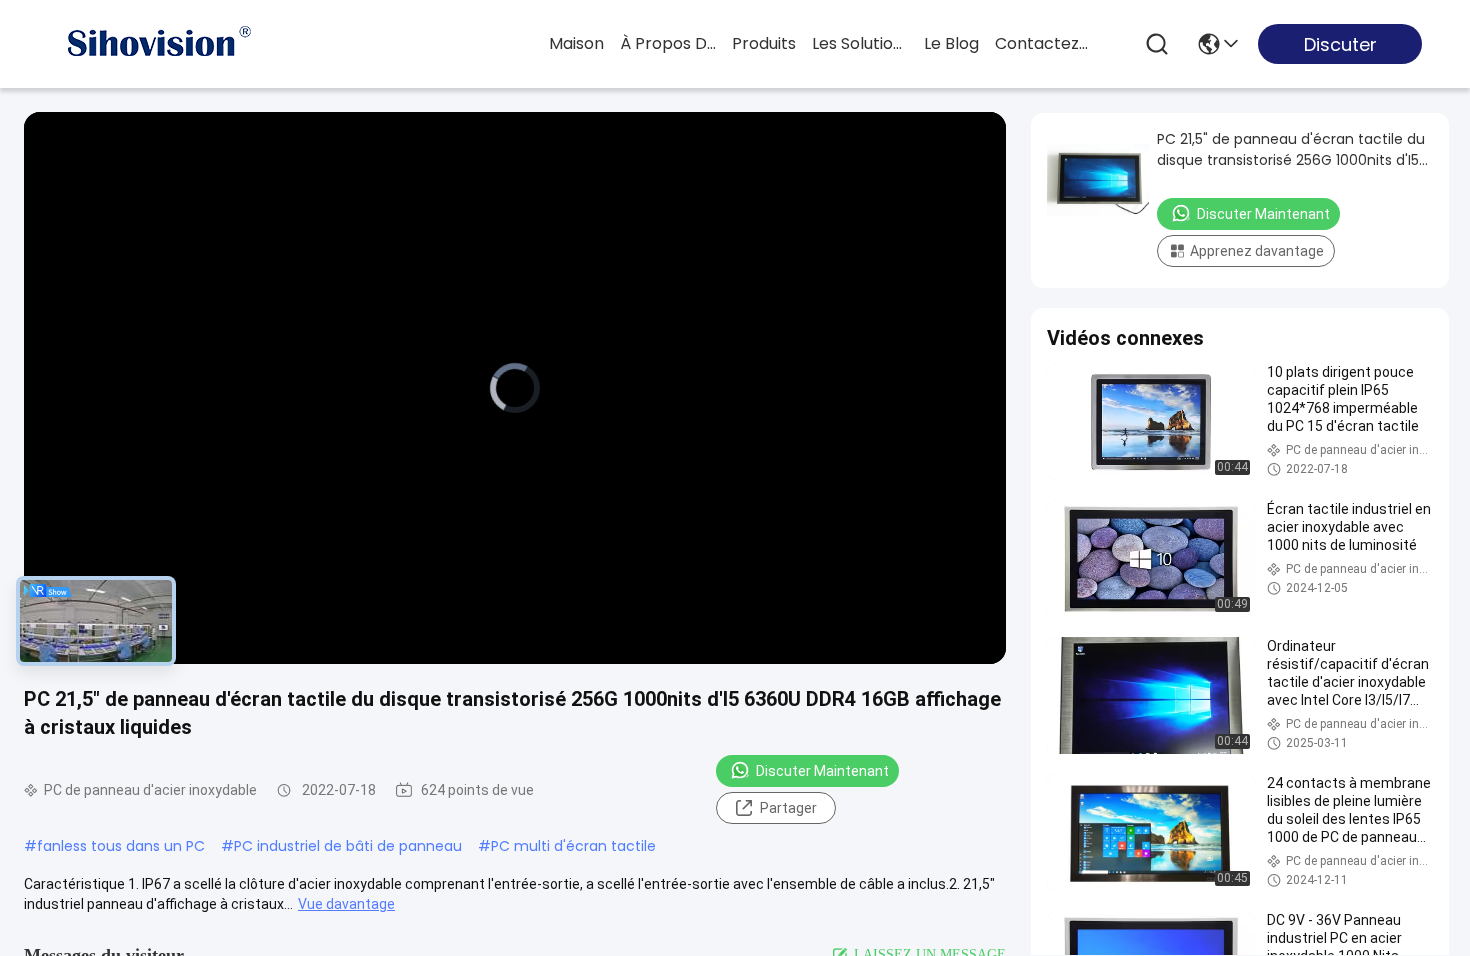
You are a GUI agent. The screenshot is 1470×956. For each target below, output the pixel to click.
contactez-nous (1043, 43)
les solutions (860, 43)
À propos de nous (668, 43)
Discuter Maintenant (822, 771)
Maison (576, 43)
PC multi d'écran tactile (573, 846)
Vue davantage (346, 904)
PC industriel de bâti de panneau (348, 846)
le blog (951, 43)
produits (764, 43)
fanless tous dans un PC (121, 846)
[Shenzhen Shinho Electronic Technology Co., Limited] (158, 44)
